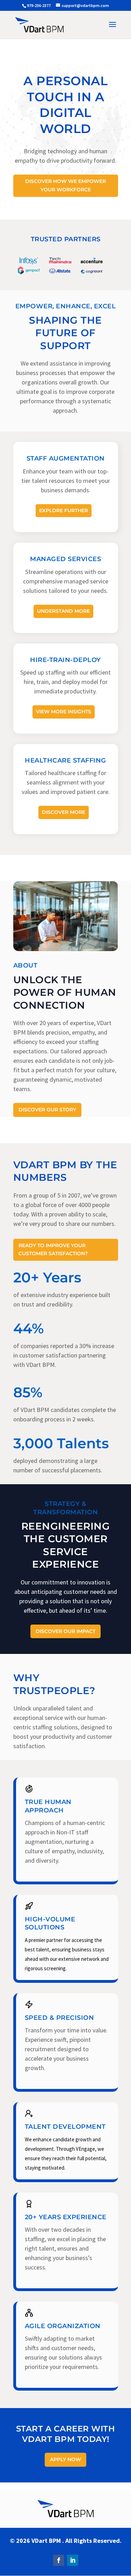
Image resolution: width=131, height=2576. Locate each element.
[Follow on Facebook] (59, 2560)
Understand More (63, 611)
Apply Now (65, 2459)
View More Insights (64, 712)
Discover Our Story (47, 1110)
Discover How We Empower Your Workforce (65, 185)
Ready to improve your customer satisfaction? (53, 1250)
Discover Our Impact (65, 1631)
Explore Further (64, 510)
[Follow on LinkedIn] (73, 2560)
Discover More (64, 812)
